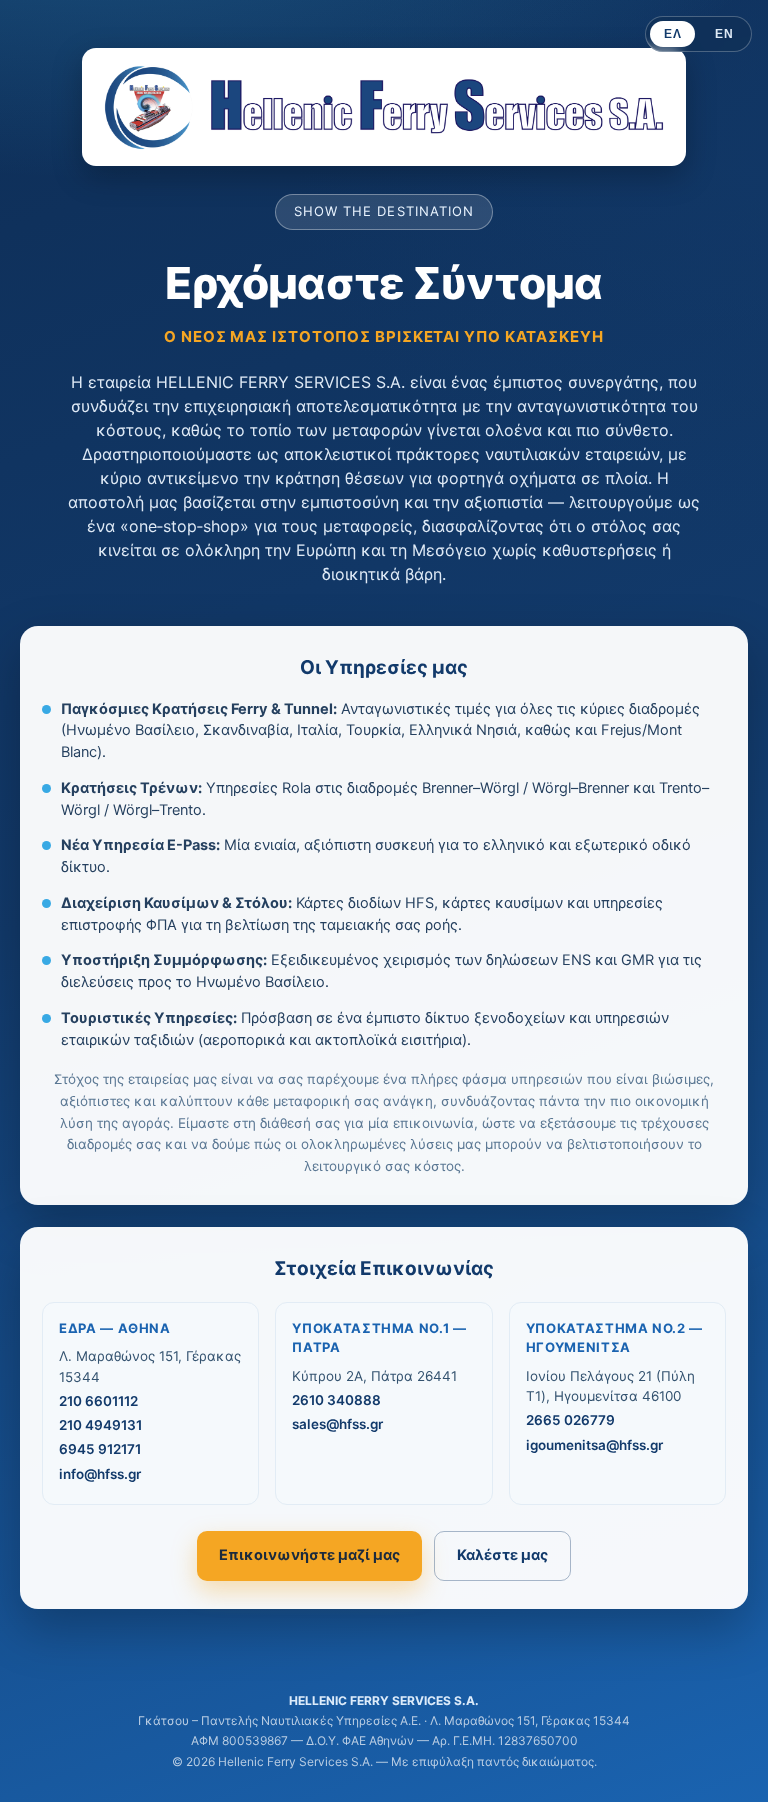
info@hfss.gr (100, 1474)
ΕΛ (672, 34)
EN (724, 34)
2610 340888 (336, 1400)
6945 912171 (100, 1449)
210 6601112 (98, 1401)
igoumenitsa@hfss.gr (594, 1445)
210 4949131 (100, 1425)
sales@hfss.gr (337, 1424)
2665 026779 (570, 1420)
